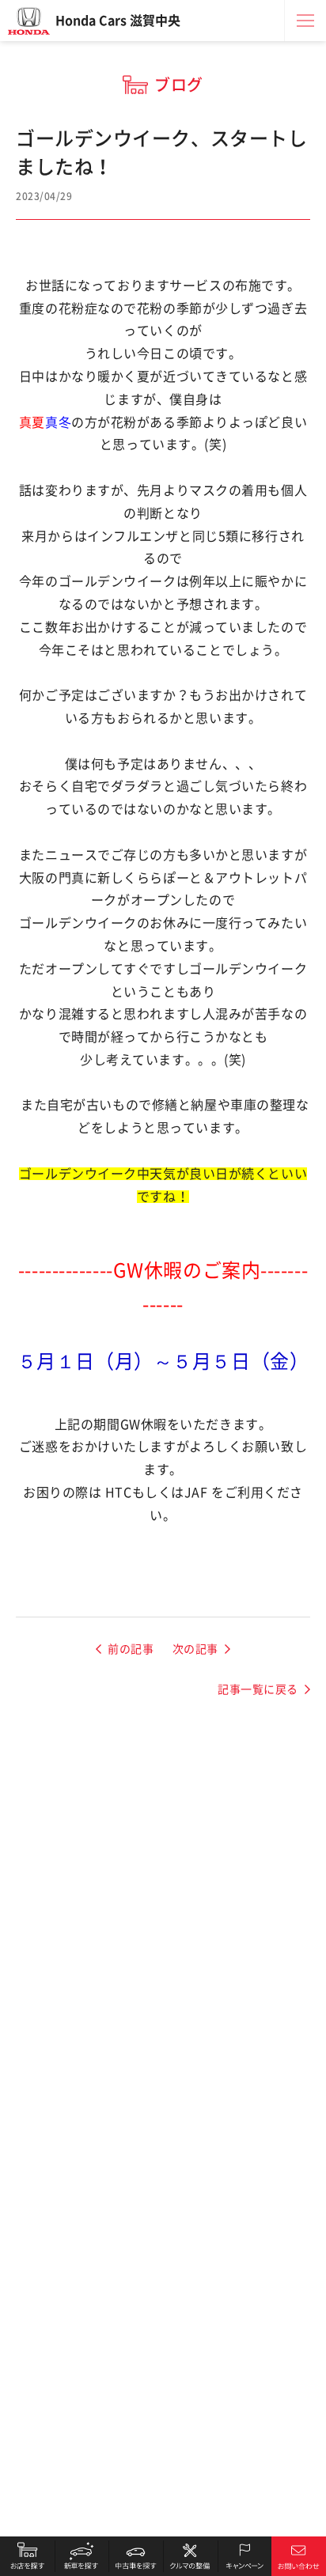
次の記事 (195, 1649)
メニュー (305, 21)
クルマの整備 (190, 2556)
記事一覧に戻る (258, 1689)
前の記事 (131, 1649)
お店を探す (27, 2556)
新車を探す (82, 2556)
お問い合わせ (299, 2556)
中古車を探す (136, 2556)
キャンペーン (245, 2556)
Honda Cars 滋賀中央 (118, 21)
